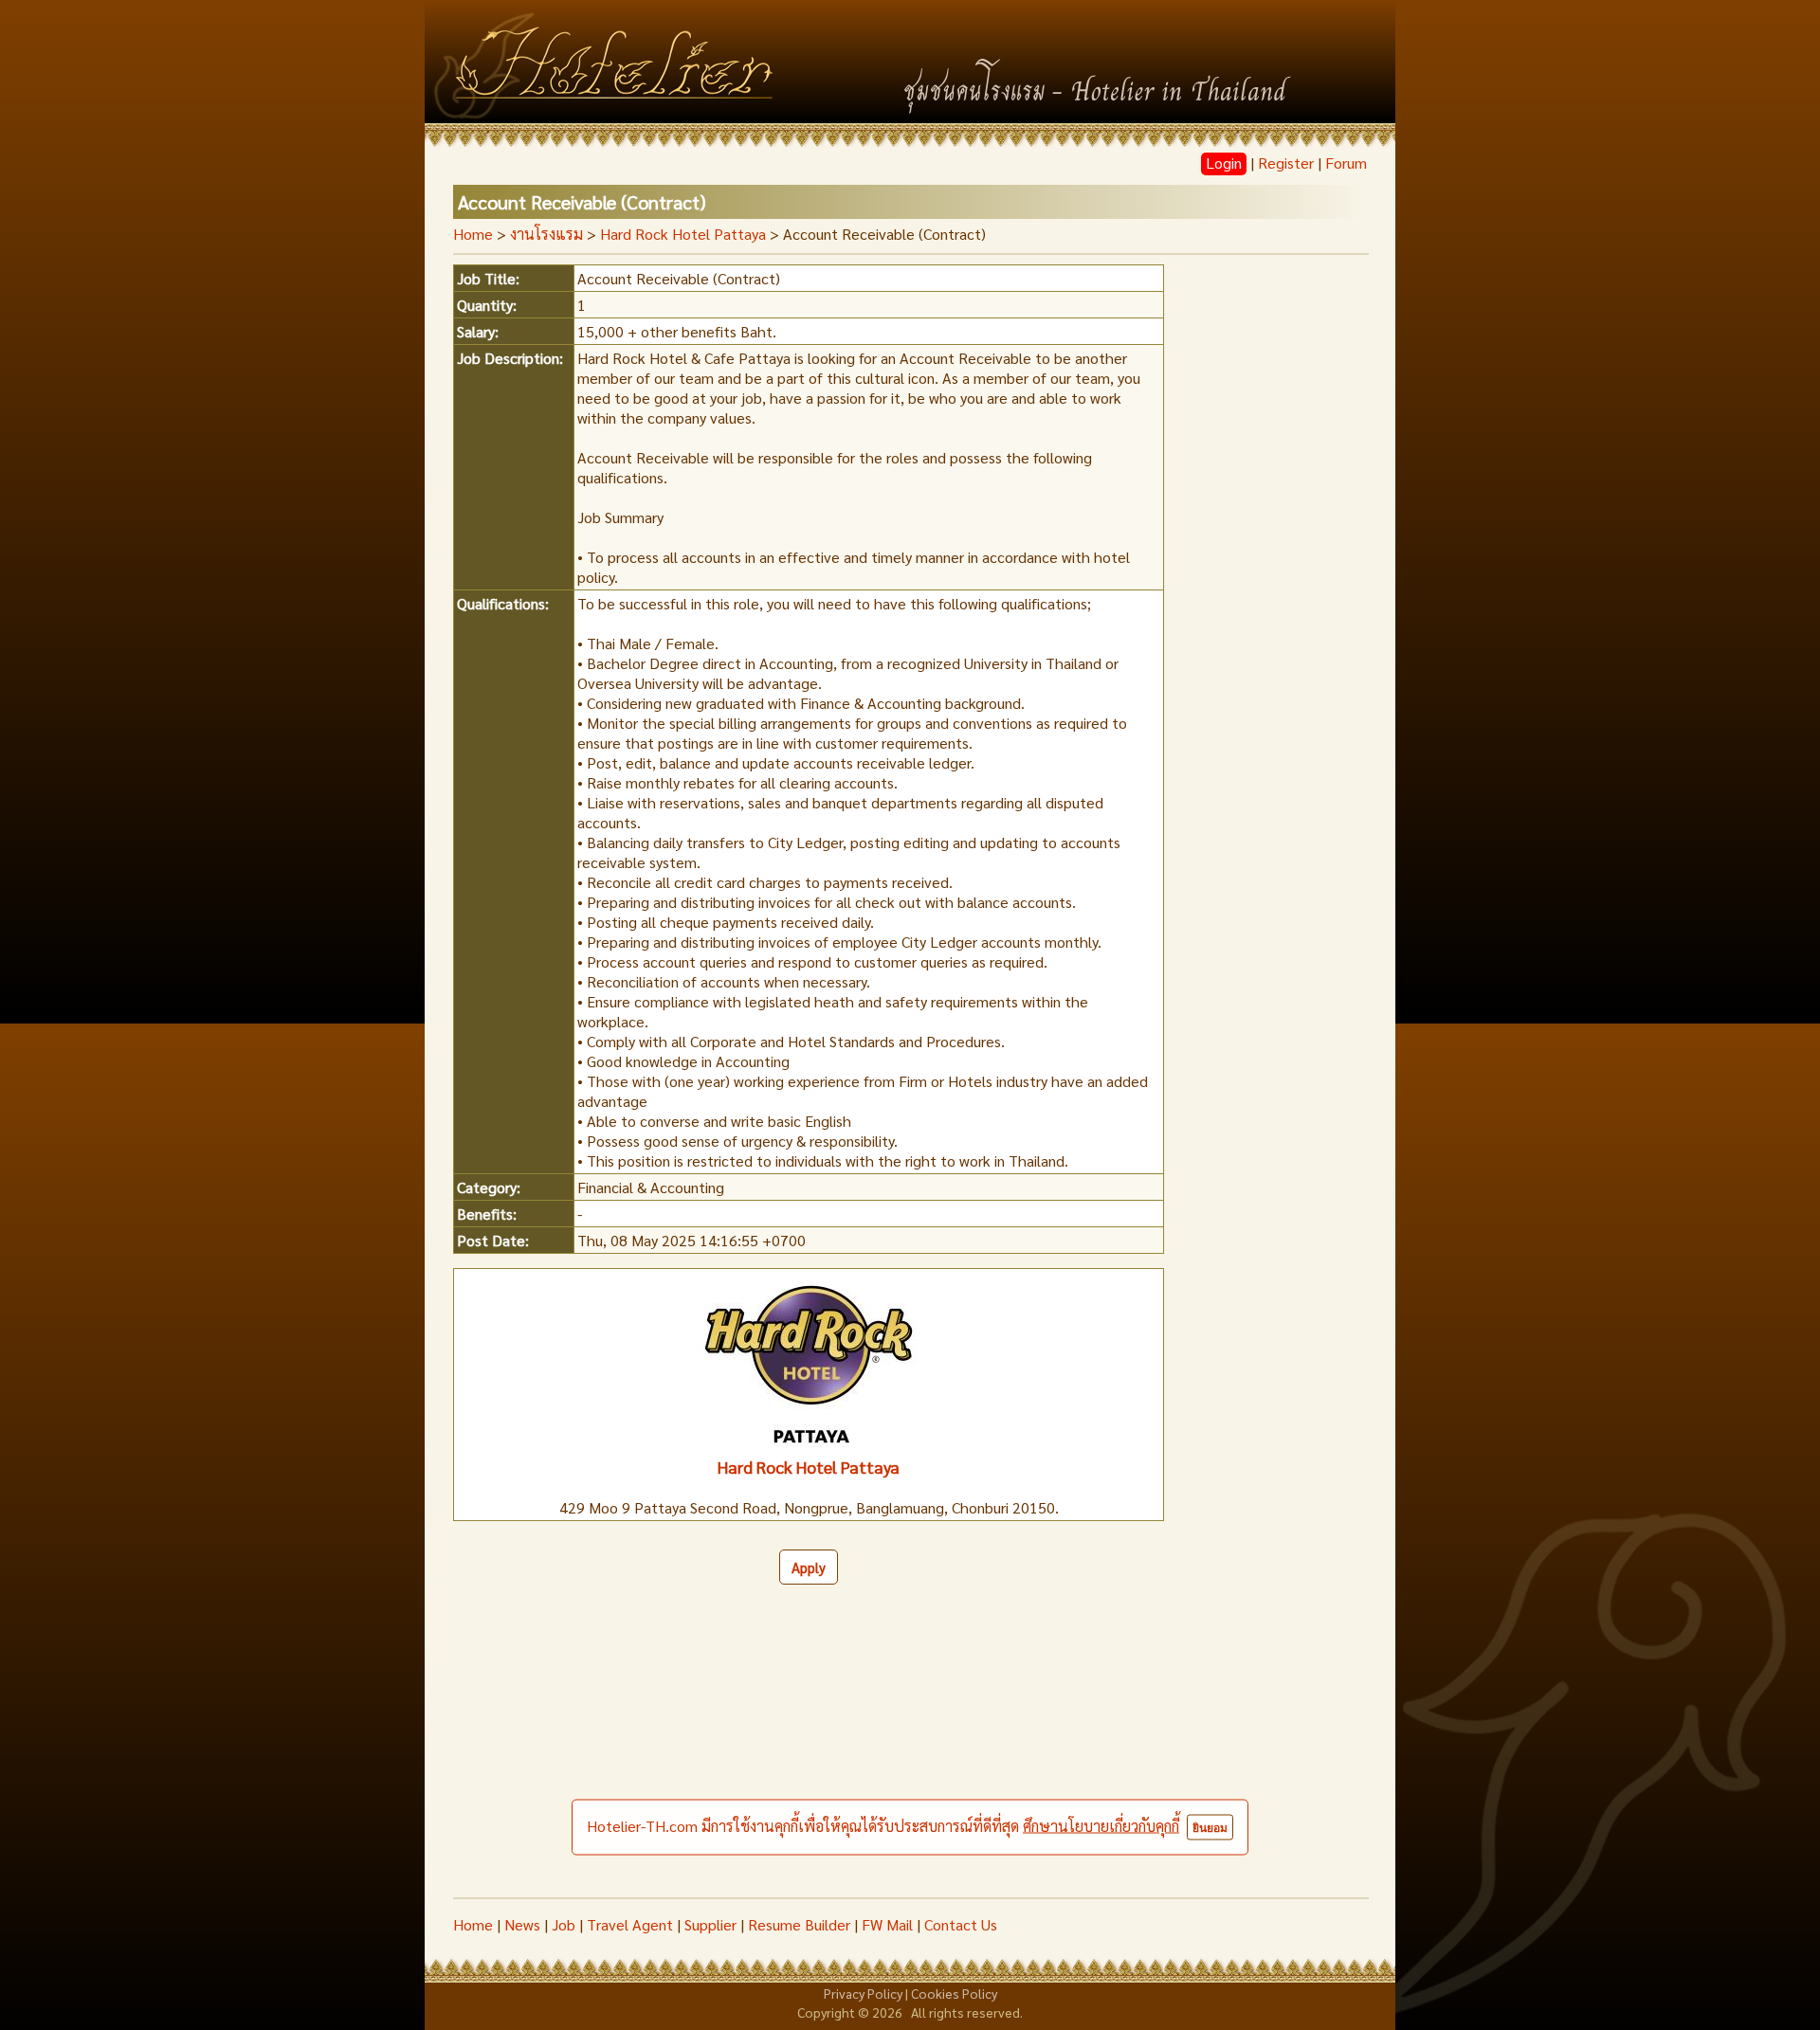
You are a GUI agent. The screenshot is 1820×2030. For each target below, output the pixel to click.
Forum (1346, 163)
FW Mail (887, 1924)
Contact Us (961, 1924)
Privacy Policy (863, 1993)
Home (473, 234)
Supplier (710, 1924)
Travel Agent (630, 1924)
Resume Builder (799, 1924)
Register (1286, 163)
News (522, 1924)
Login (1224, 163)
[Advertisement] (910, 1755)
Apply (809, 1567)
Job (564, 1924)
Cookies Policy (954, 1993)
